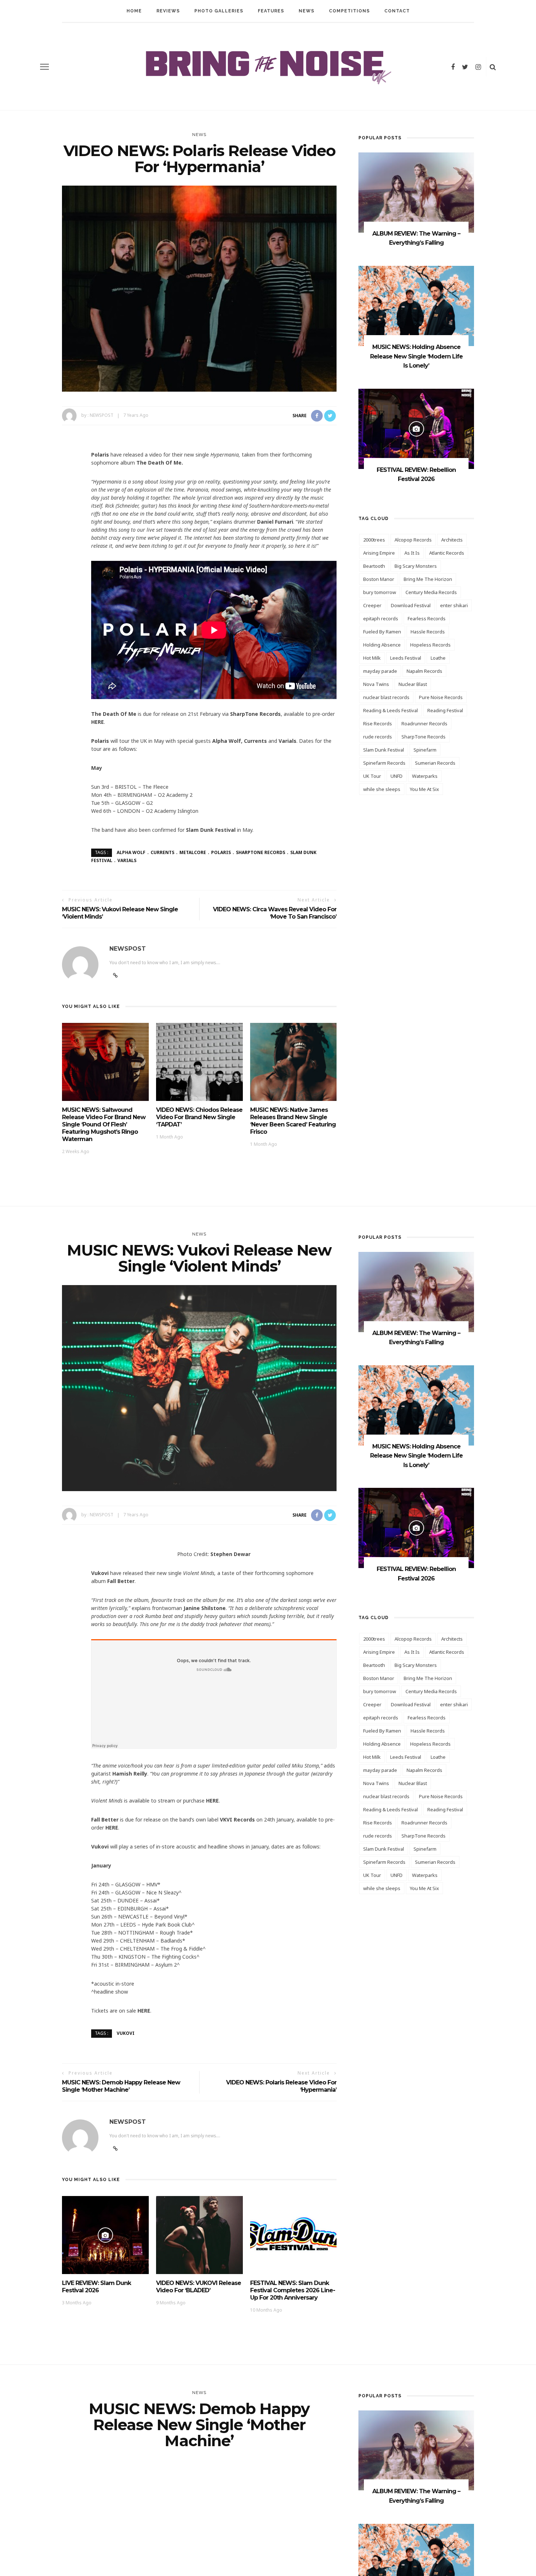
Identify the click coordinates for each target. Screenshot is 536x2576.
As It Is (412, 553)
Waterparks (425, 776)
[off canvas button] (44, 67)
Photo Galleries (219, 11)
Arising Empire (379, 553)
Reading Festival (445, 710)
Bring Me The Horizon (428, 579)
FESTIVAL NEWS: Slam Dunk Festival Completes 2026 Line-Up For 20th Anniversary (293, 2290)
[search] (493, 67)
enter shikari (454, 605)
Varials (127, 860)
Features (271, 11)
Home (134, 11)
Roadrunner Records (424, 723)
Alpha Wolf (131, 852)
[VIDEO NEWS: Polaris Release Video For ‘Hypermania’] (199, 288)
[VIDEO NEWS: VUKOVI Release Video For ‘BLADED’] (199, 2234)
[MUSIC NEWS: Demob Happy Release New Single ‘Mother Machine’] (199, 2562)
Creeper (372, 605)
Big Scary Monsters (416, 566)
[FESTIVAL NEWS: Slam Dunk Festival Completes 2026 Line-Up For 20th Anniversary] (294, 2234)
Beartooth (374, 566)
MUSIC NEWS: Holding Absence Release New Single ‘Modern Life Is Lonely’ (416, 356)
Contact (397, 11)
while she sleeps (382, 789)
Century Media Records (431, 592)
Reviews (168, 11)
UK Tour (372, 776)
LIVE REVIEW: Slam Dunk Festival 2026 (96, 2287)
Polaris (221, 852)
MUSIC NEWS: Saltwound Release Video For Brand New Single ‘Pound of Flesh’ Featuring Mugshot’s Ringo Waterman (104, 1124)
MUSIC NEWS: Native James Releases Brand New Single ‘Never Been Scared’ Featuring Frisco (293, 1121)
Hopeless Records (430, 645)
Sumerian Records (435, 763)
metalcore (193, 852)
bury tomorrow (380, 592)
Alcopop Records (413, 540)
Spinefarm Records (384, 763)
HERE (98, 722)
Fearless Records (427, 618)
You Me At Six (424, 789)
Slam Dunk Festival (384, 750)
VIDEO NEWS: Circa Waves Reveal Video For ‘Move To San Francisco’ (275, 913)
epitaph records (381, 618)
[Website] (115, 2149)
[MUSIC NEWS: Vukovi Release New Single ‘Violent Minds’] (199, 1387)
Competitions (349, 11)
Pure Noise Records (441, 697)
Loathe (438, 658)
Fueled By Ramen (382, 632)
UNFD (397, 776)
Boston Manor (379, 579)
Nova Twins (376, 684)
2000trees (374, 540)
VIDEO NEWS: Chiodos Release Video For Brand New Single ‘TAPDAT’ (199, 1117)
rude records (378, 737)
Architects (452, 540)
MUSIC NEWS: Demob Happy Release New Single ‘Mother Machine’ (121, 2086)
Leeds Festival (406, 658)
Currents (162, 852)
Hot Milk (372, 658)
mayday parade (380, 671)
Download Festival (411, 605)
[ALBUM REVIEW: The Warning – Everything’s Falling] (416, 192)
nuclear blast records (386, 697)
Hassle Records (428, 632)
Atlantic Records (447, 553)
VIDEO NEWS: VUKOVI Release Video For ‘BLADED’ (199, 2287)
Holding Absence (382, 645)
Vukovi (126, 2033)
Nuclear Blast (413, 684)
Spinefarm (425, 750)
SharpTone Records (261, 852)
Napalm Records (424, 671)
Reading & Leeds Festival (391, 710)
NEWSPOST (102, 415)
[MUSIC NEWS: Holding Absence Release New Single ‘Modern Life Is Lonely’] (416, 305)
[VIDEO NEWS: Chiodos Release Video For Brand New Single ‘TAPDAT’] (199, 1061)
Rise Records (378, 723)
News (306, 11)
